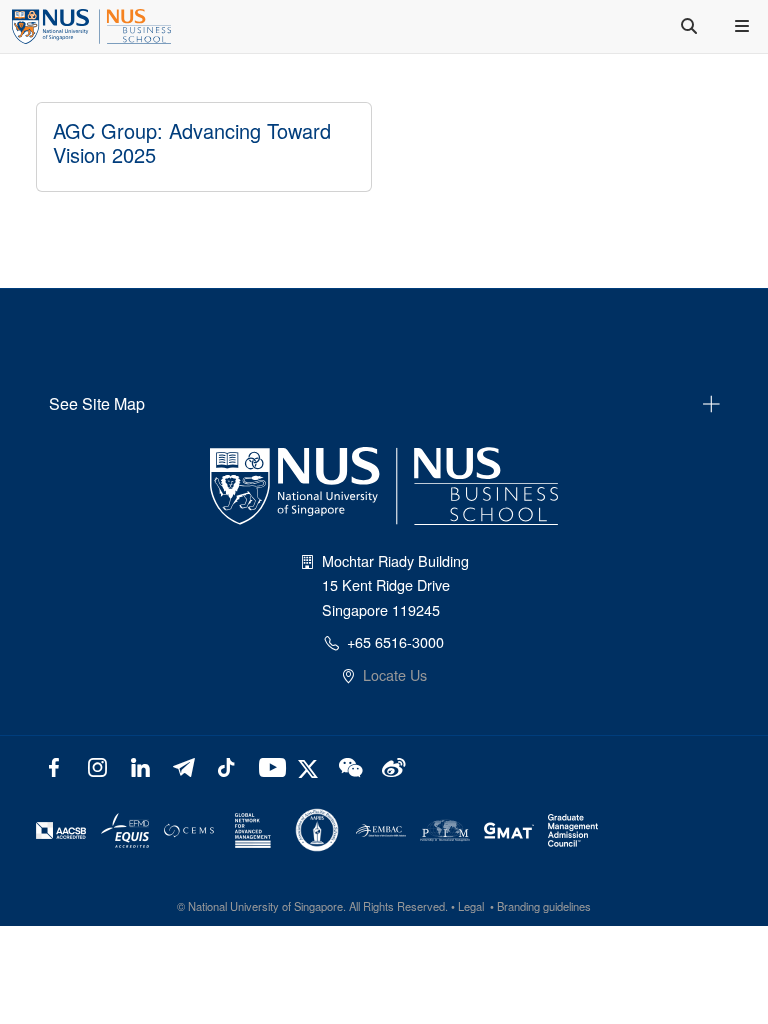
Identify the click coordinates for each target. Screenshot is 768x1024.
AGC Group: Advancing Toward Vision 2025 (192, 142)
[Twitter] (310, 765)
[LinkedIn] (140, 765)
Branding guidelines (544, 906)
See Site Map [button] (97, 403)
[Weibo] (391, 765)
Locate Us (395, 674)
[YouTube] (268, 765)
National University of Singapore (265, 906)
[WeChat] (348, 765)
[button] (744, 26)
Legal (471, 906)
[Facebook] (54, 765)
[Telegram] (183, 765)
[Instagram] (97, 765)
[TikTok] (225, 765)
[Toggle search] (691, 26)
